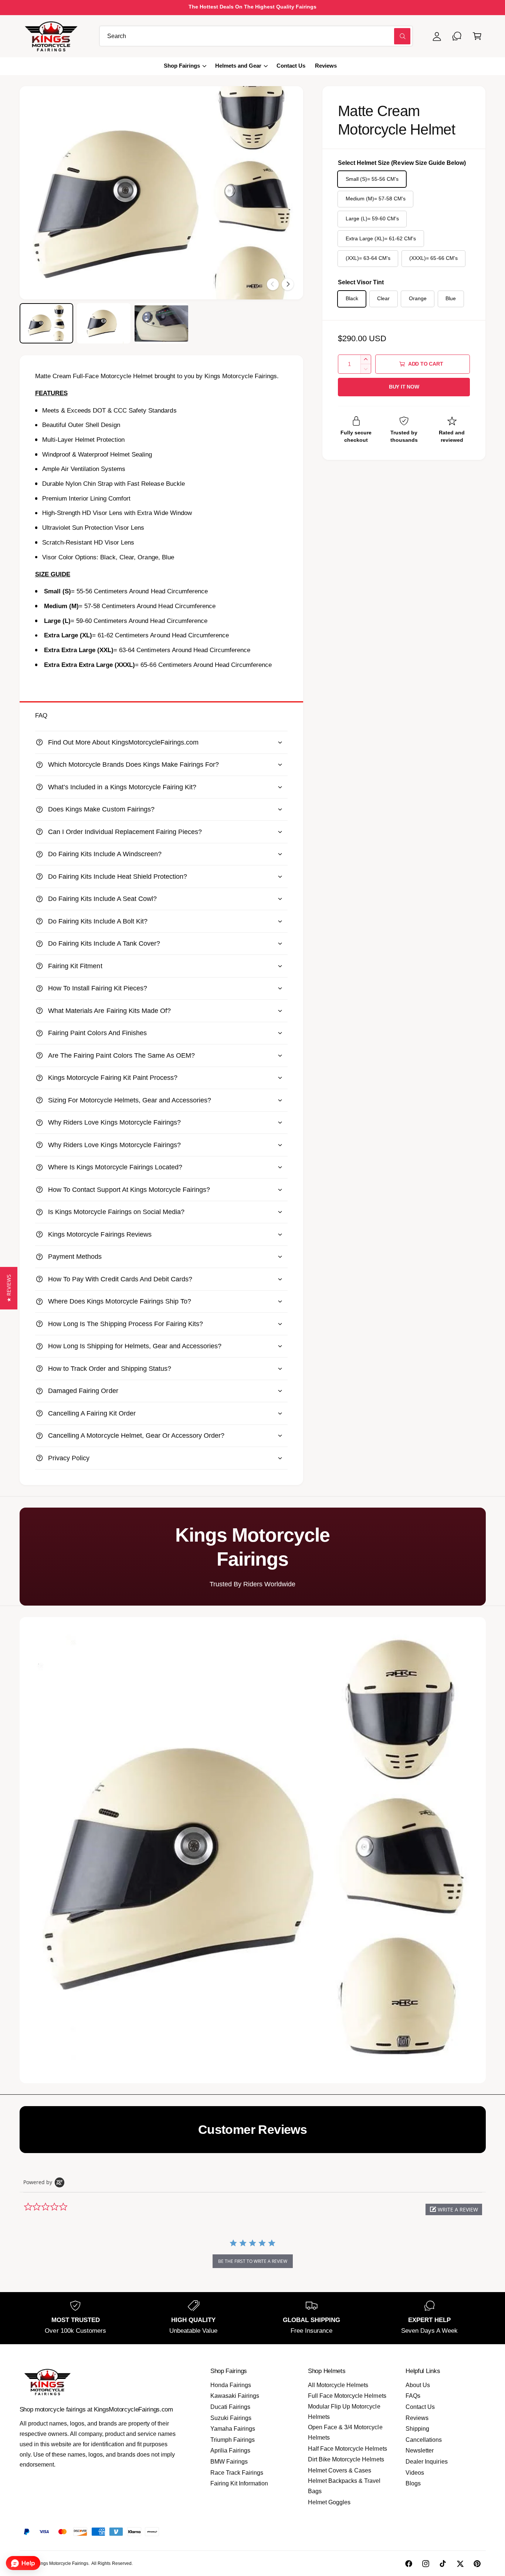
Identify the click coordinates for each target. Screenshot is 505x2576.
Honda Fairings (231, 2385)
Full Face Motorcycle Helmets (347, 2396)
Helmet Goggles (329, 2502)
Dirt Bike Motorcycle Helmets (346, 2459)
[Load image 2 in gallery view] (104, 323)
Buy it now (404, 387)
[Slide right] (288, 284)
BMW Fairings (229, 2462)
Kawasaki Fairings (235, 2396)
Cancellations (424, 2440)
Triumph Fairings (233, 2440)
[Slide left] (273, 284)
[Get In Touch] (457, 36)
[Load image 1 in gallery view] (46, 323)
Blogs (413, 2483)
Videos (415, 2473)
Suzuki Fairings (231, 2418)
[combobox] (256, 36)
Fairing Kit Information (239, 2483)
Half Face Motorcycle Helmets (347, 2449)
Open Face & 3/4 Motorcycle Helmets (345, 2432)
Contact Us (420, 2407)
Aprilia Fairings (230, 2450)
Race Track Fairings (237, 2473)
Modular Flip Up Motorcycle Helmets (344, 2412)
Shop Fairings (182, 66)
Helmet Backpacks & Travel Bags (344, 2486)
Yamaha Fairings (233, 2429)
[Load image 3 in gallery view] (161, 323)
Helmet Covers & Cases (340, 2470)
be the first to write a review (253, 2261)
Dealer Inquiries (426, 2462)
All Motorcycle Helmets (338, 2385)
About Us (418, 2385)
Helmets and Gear (238, 66)
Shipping (417, 2429)
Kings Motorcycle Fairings (62, 2563)
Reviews (417, 2418)
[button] (477, 36)
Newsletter (420, 2450)
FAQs (413, 2396)
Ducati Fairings (230, 2407)
